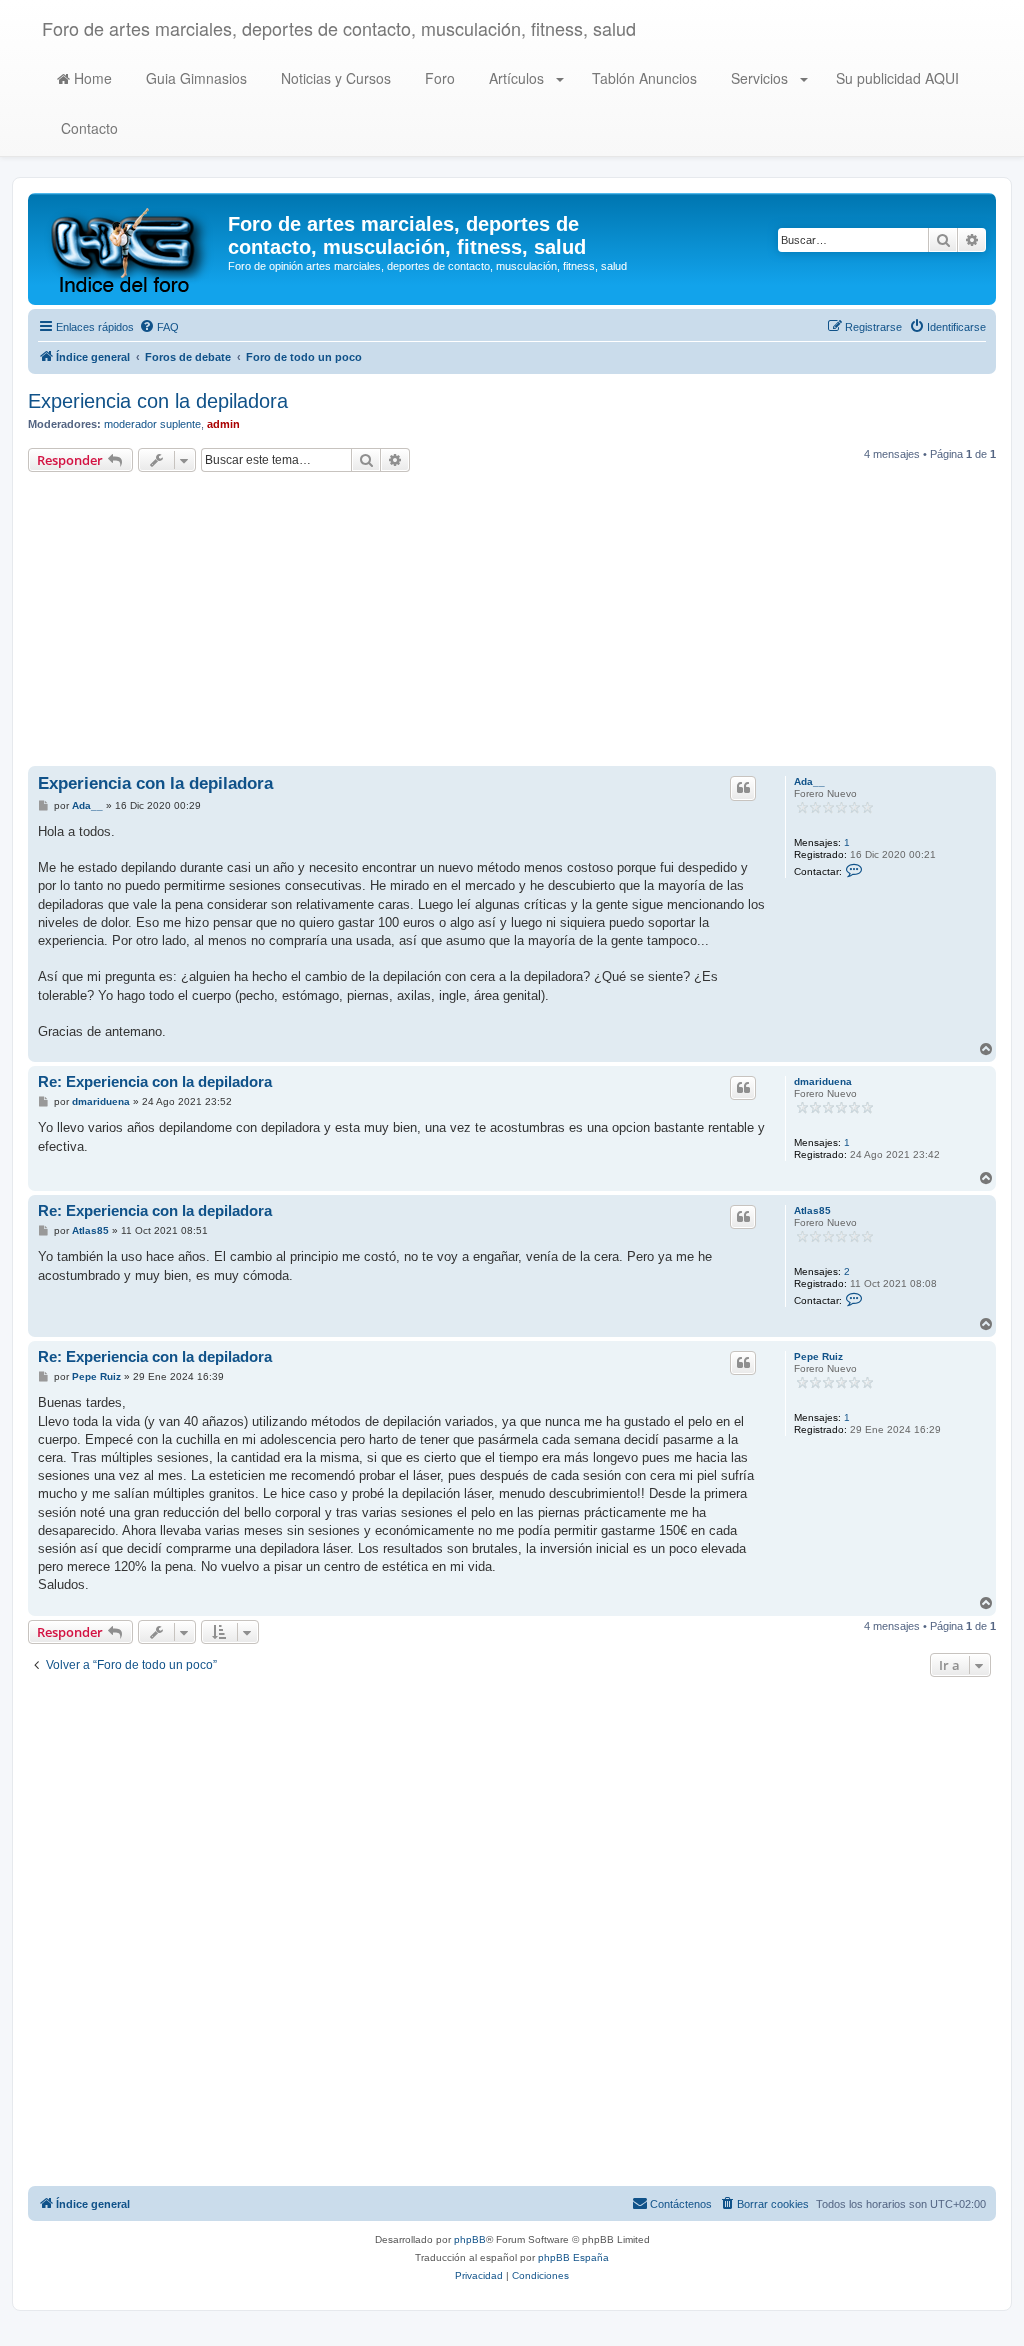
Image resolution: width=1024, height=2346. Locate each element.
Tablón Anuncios (642, 78)
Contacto (87, 128)
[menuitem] (159, 327)
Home (91, 78)
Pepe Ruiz (818, 1356)
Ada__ (809, 781)
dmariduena (823, 1081)
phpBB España (573, 2257)
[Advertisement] (512, 622)
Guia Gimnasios (194, 78)
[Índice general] (130, 249)
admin (223, 424)
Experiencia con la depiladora (158, 401)
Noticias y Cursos (334, 78)
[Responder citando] (743, 788)
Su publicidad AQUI (895, 78)
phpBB (470, 2239)
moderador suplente (152, 424)
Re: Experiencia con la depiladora (155, 1081)
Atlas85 (812, 1210)
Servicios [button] (759, 78)
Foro (438, 78)
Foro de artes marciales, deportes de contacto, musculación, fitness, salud (339, 28)
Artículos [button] (516, 78)
